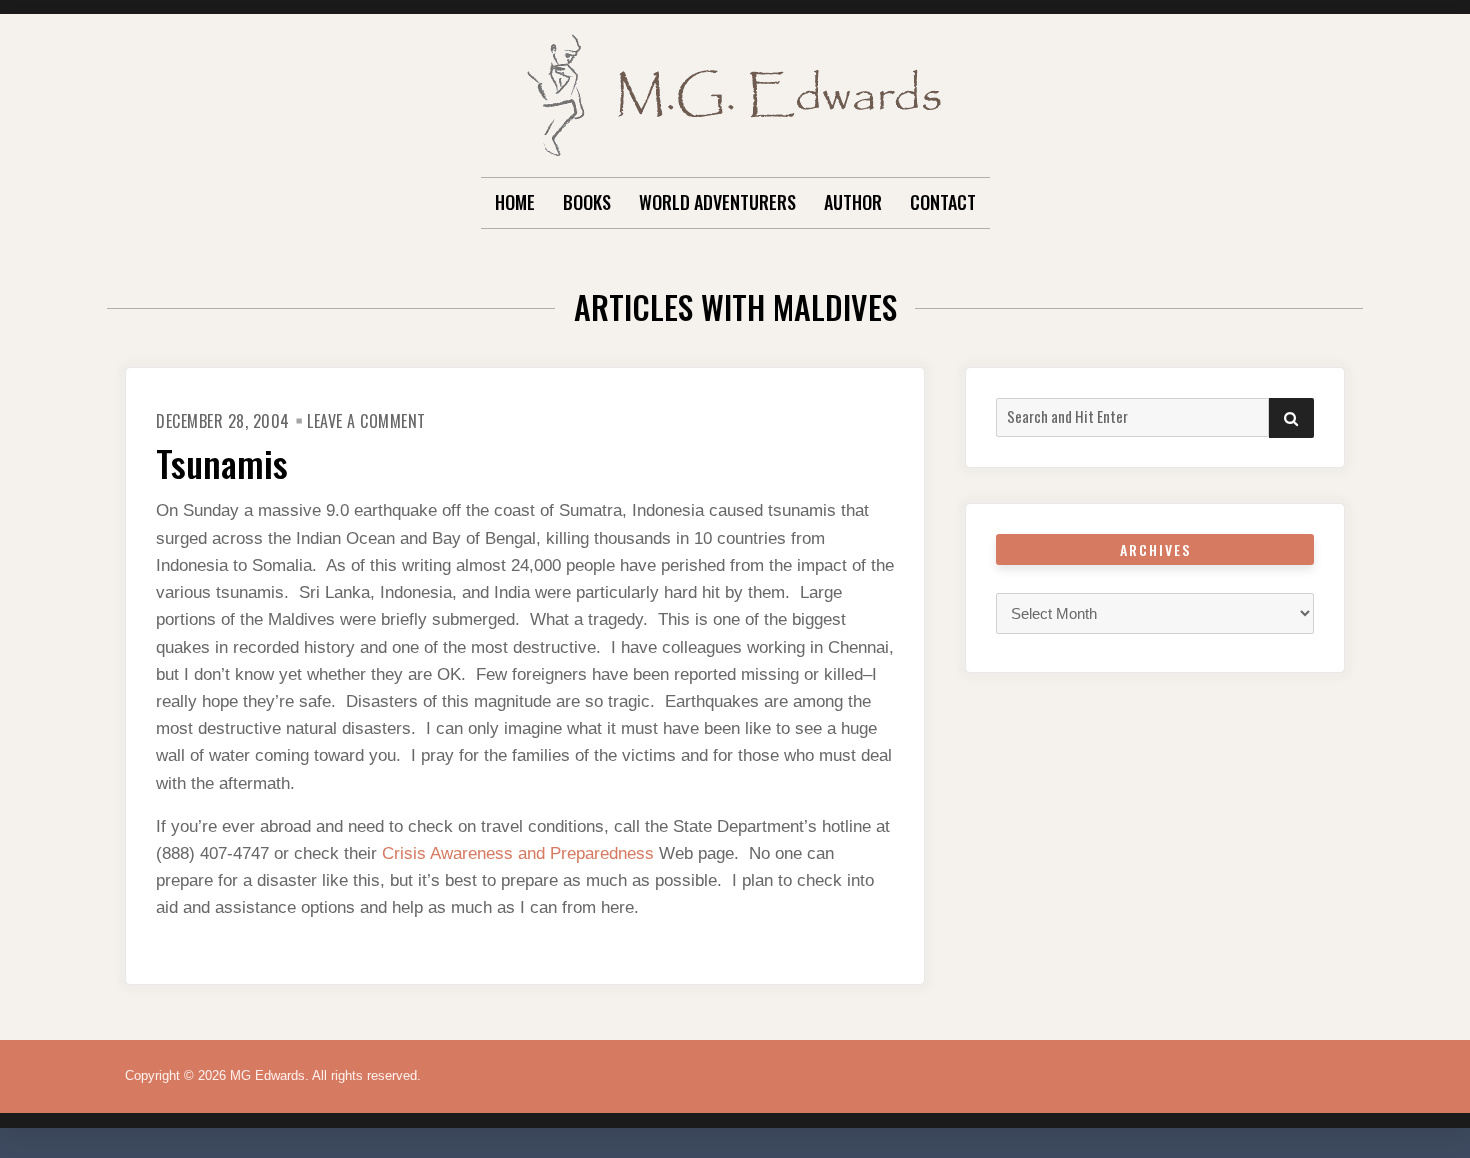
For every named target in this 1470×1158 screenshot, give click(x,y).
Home (515, 202)
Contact (943, 202)
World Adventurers (717, 202)
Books (587, 202)
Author (853, 202)
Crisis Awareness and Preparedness (518, 853)
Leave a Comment (366, 421)
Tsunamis (222, 462)
